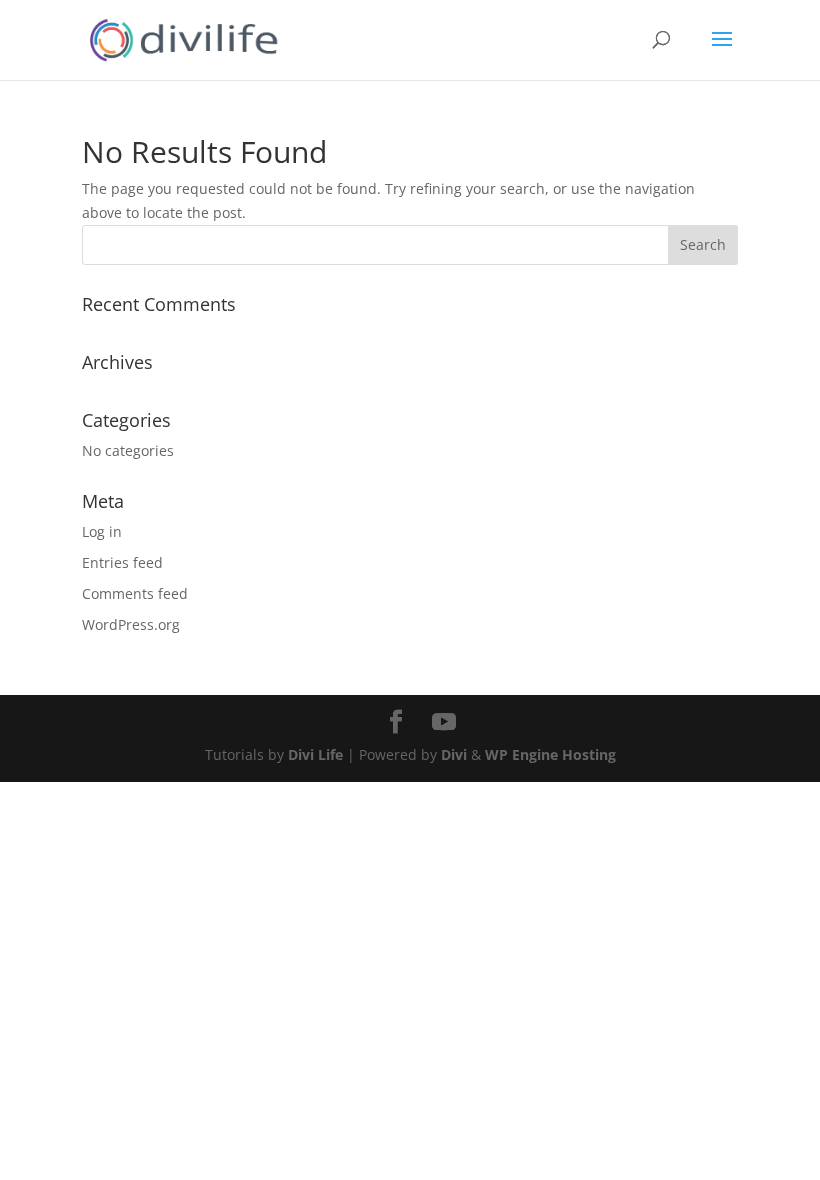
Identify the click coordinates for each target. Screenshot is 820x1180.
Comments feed (135, 593)
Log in (102, 531)
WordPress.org (131, 624)
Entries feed (122, 562)
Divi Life (315, 754)
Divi (454, 754)
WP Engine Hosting (550, 754)
